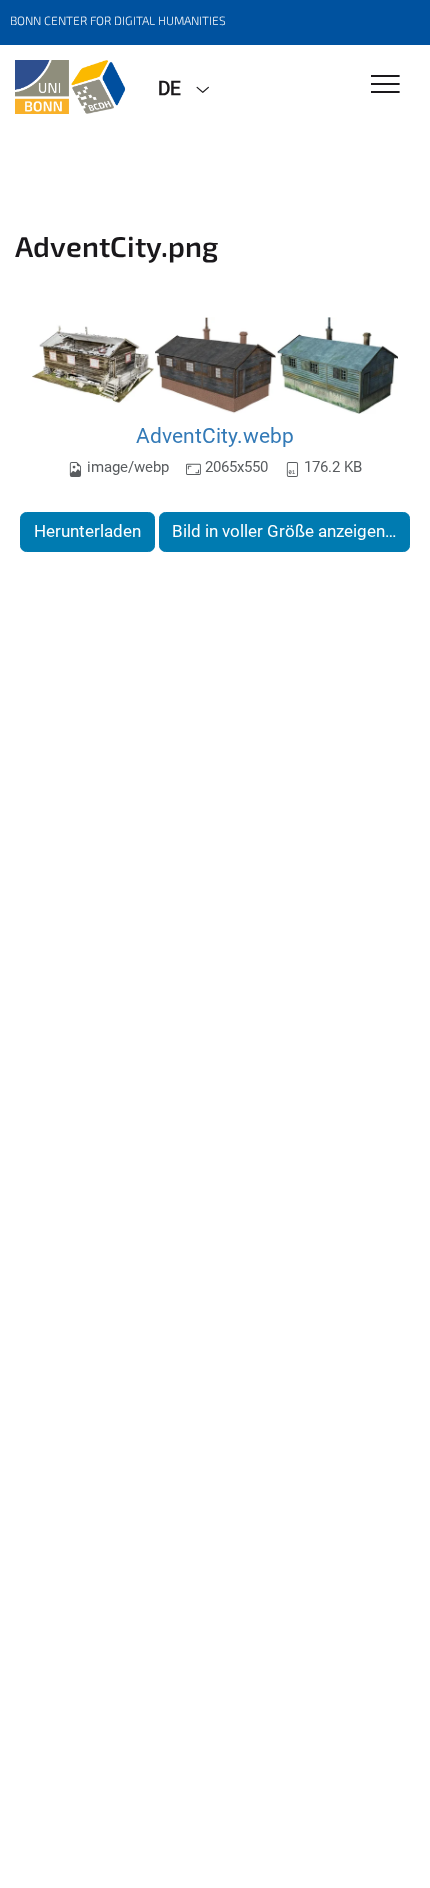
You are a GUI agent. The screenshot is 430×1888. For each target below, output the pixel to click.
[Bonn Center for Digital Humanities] (71, 87)
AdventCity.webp (215, 435)
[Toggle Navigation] (385, 85)
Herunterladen (87, 531)
